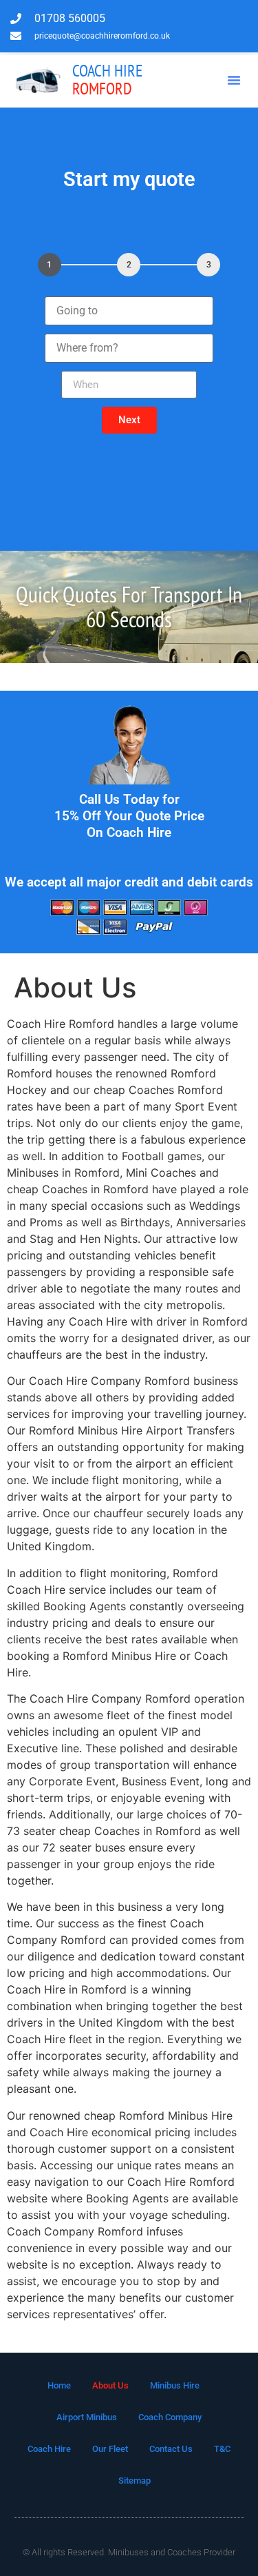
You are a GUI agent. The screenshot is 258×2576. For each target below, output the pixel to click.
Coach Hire (49, 2449)
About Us (110, 2385)
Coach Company (170, 2417)
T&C (222, 2449)
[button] (234, 80)
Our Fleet (110, 2449)
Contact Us (171, 2449)
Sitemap (135, 2481)
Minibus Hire (175, 2385)
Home (59, 2385)
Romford (107, 80)
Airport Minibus (87, 2417)
